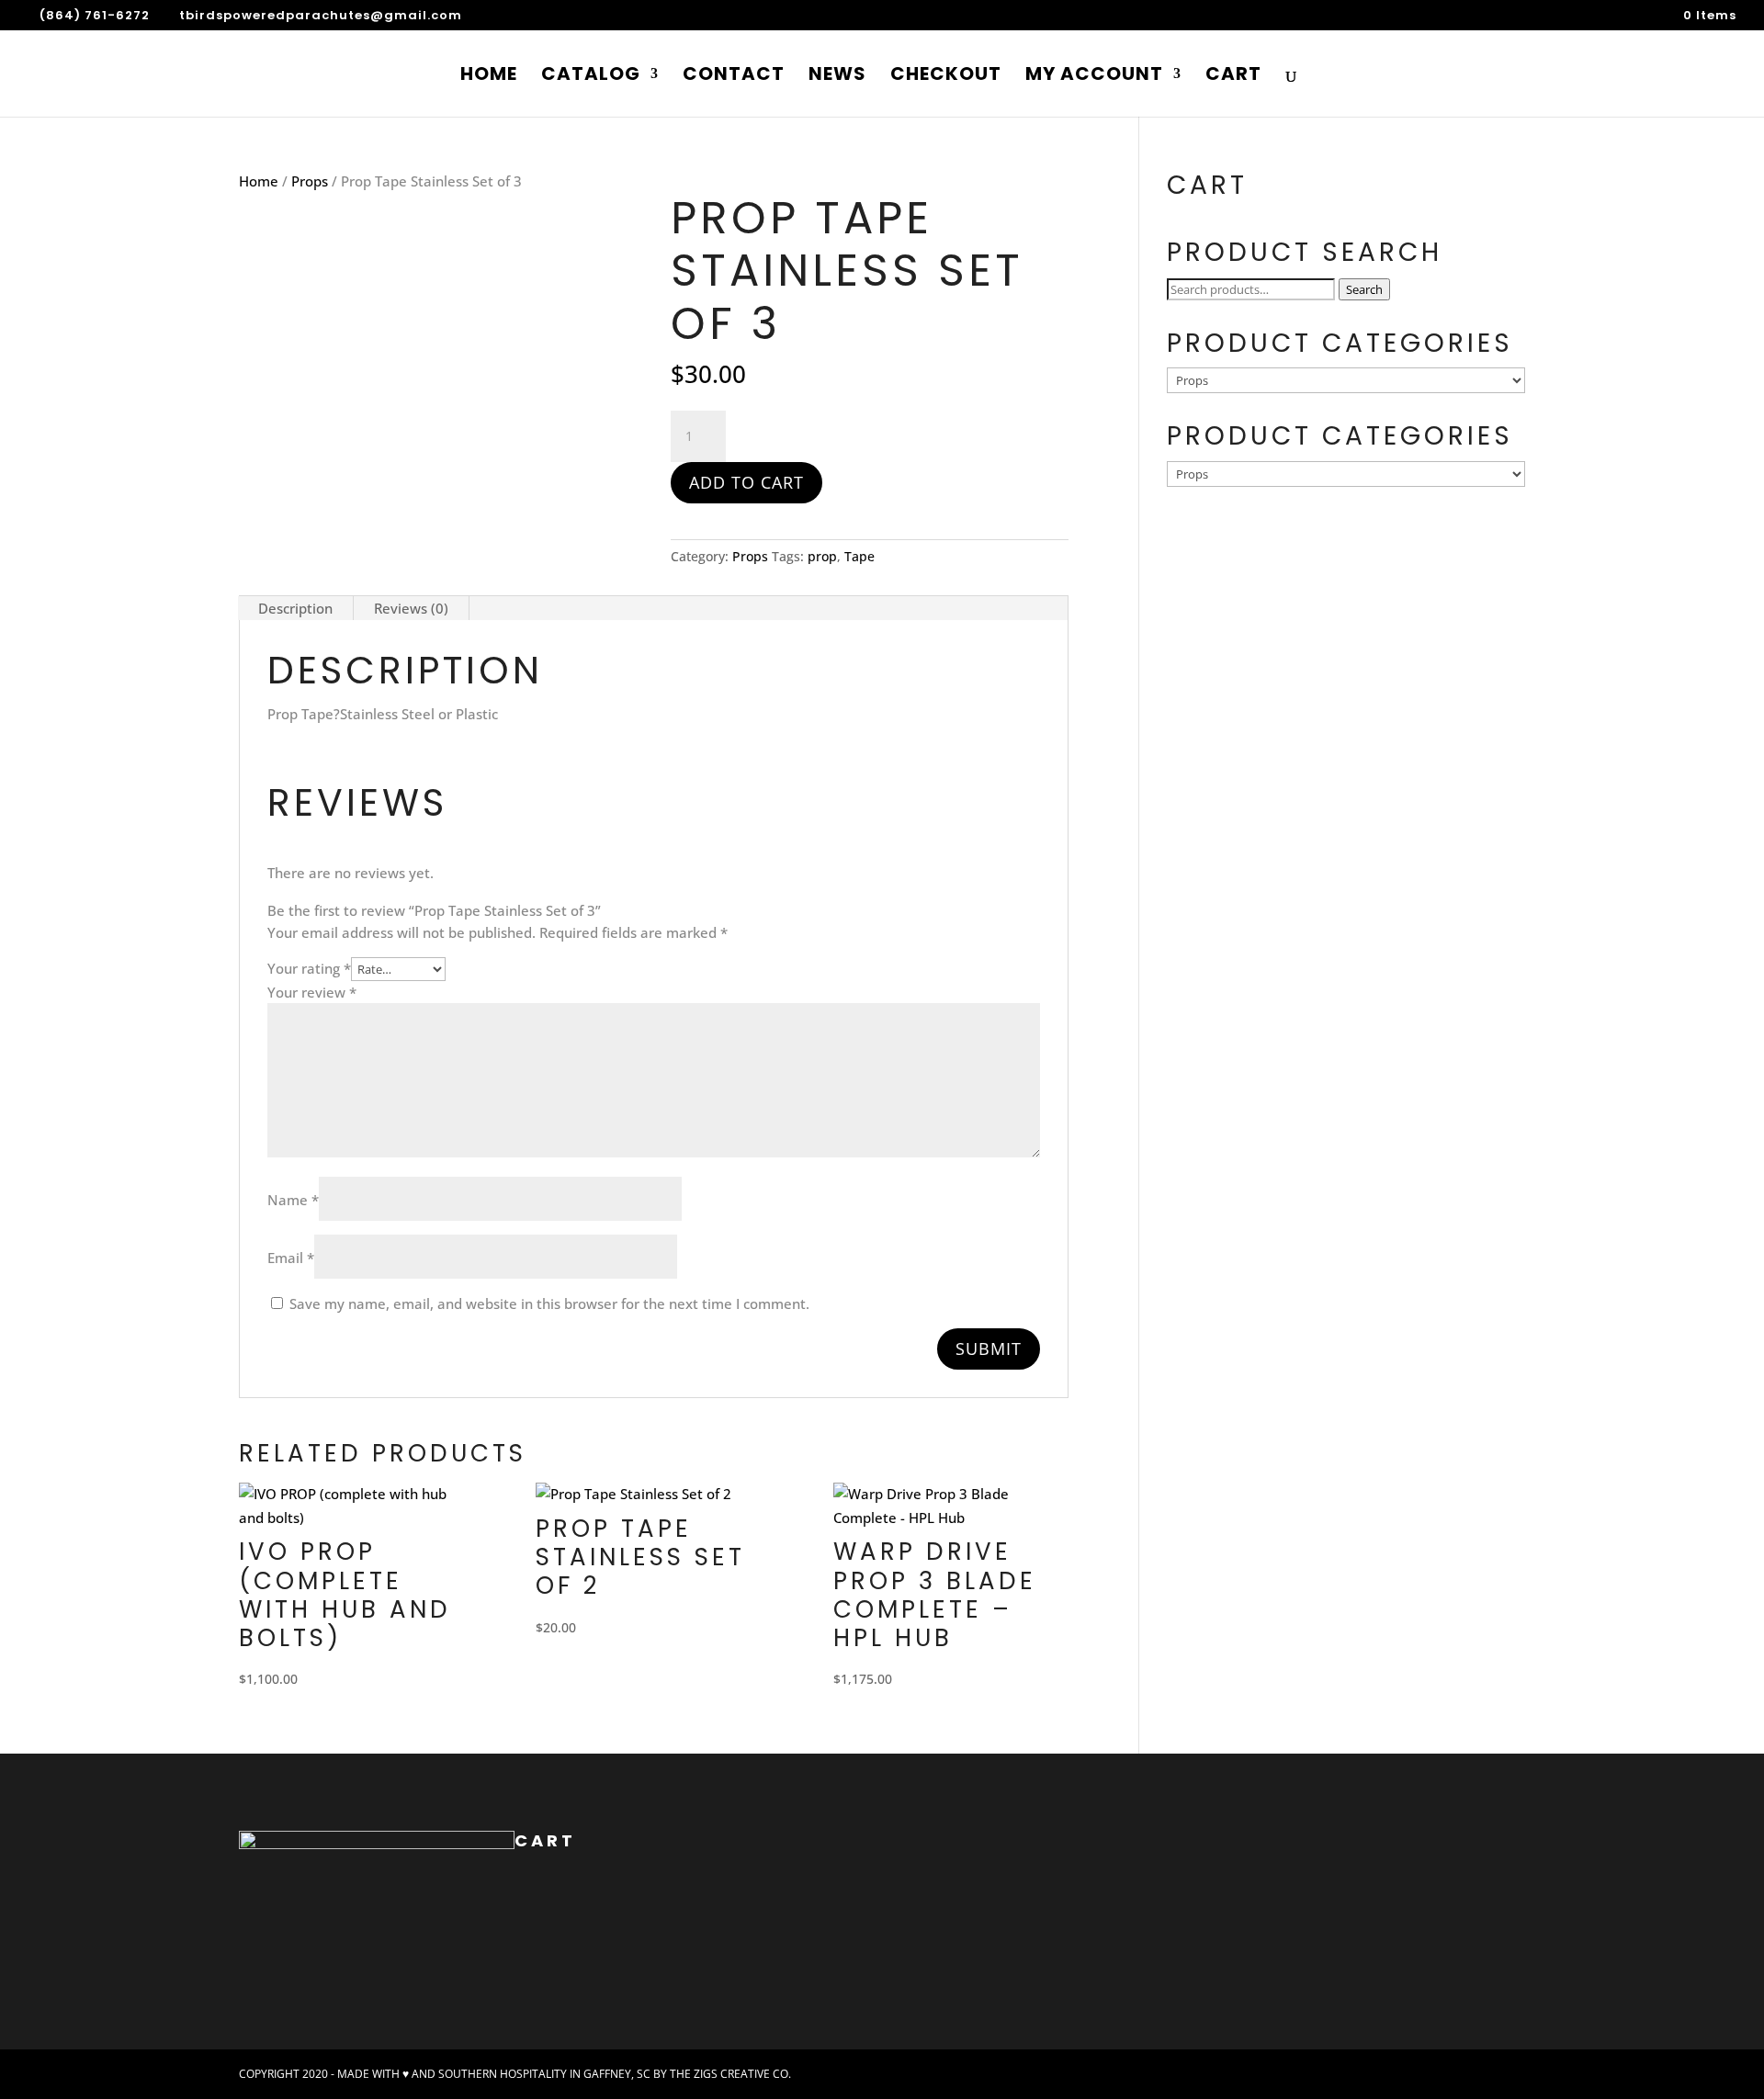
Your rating (309, 968)
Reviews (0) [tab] (411, 608)
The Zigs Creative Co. (730, 2074)
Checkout (946, 77)
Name (293, 1200)
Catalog (591, 77)
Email (291, 1258)
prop (822, 556)
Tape (859, 556)
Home (489, 77)
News (837, 77)
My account (1094, 77)
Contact (734, 77)
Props (310, 181)
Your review (312, 992)
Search (1364, 289)
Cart (1233, 77)
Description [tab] (295, 608)
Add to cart (746, 482)
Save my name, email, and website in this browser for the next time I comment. (549, 1303)
